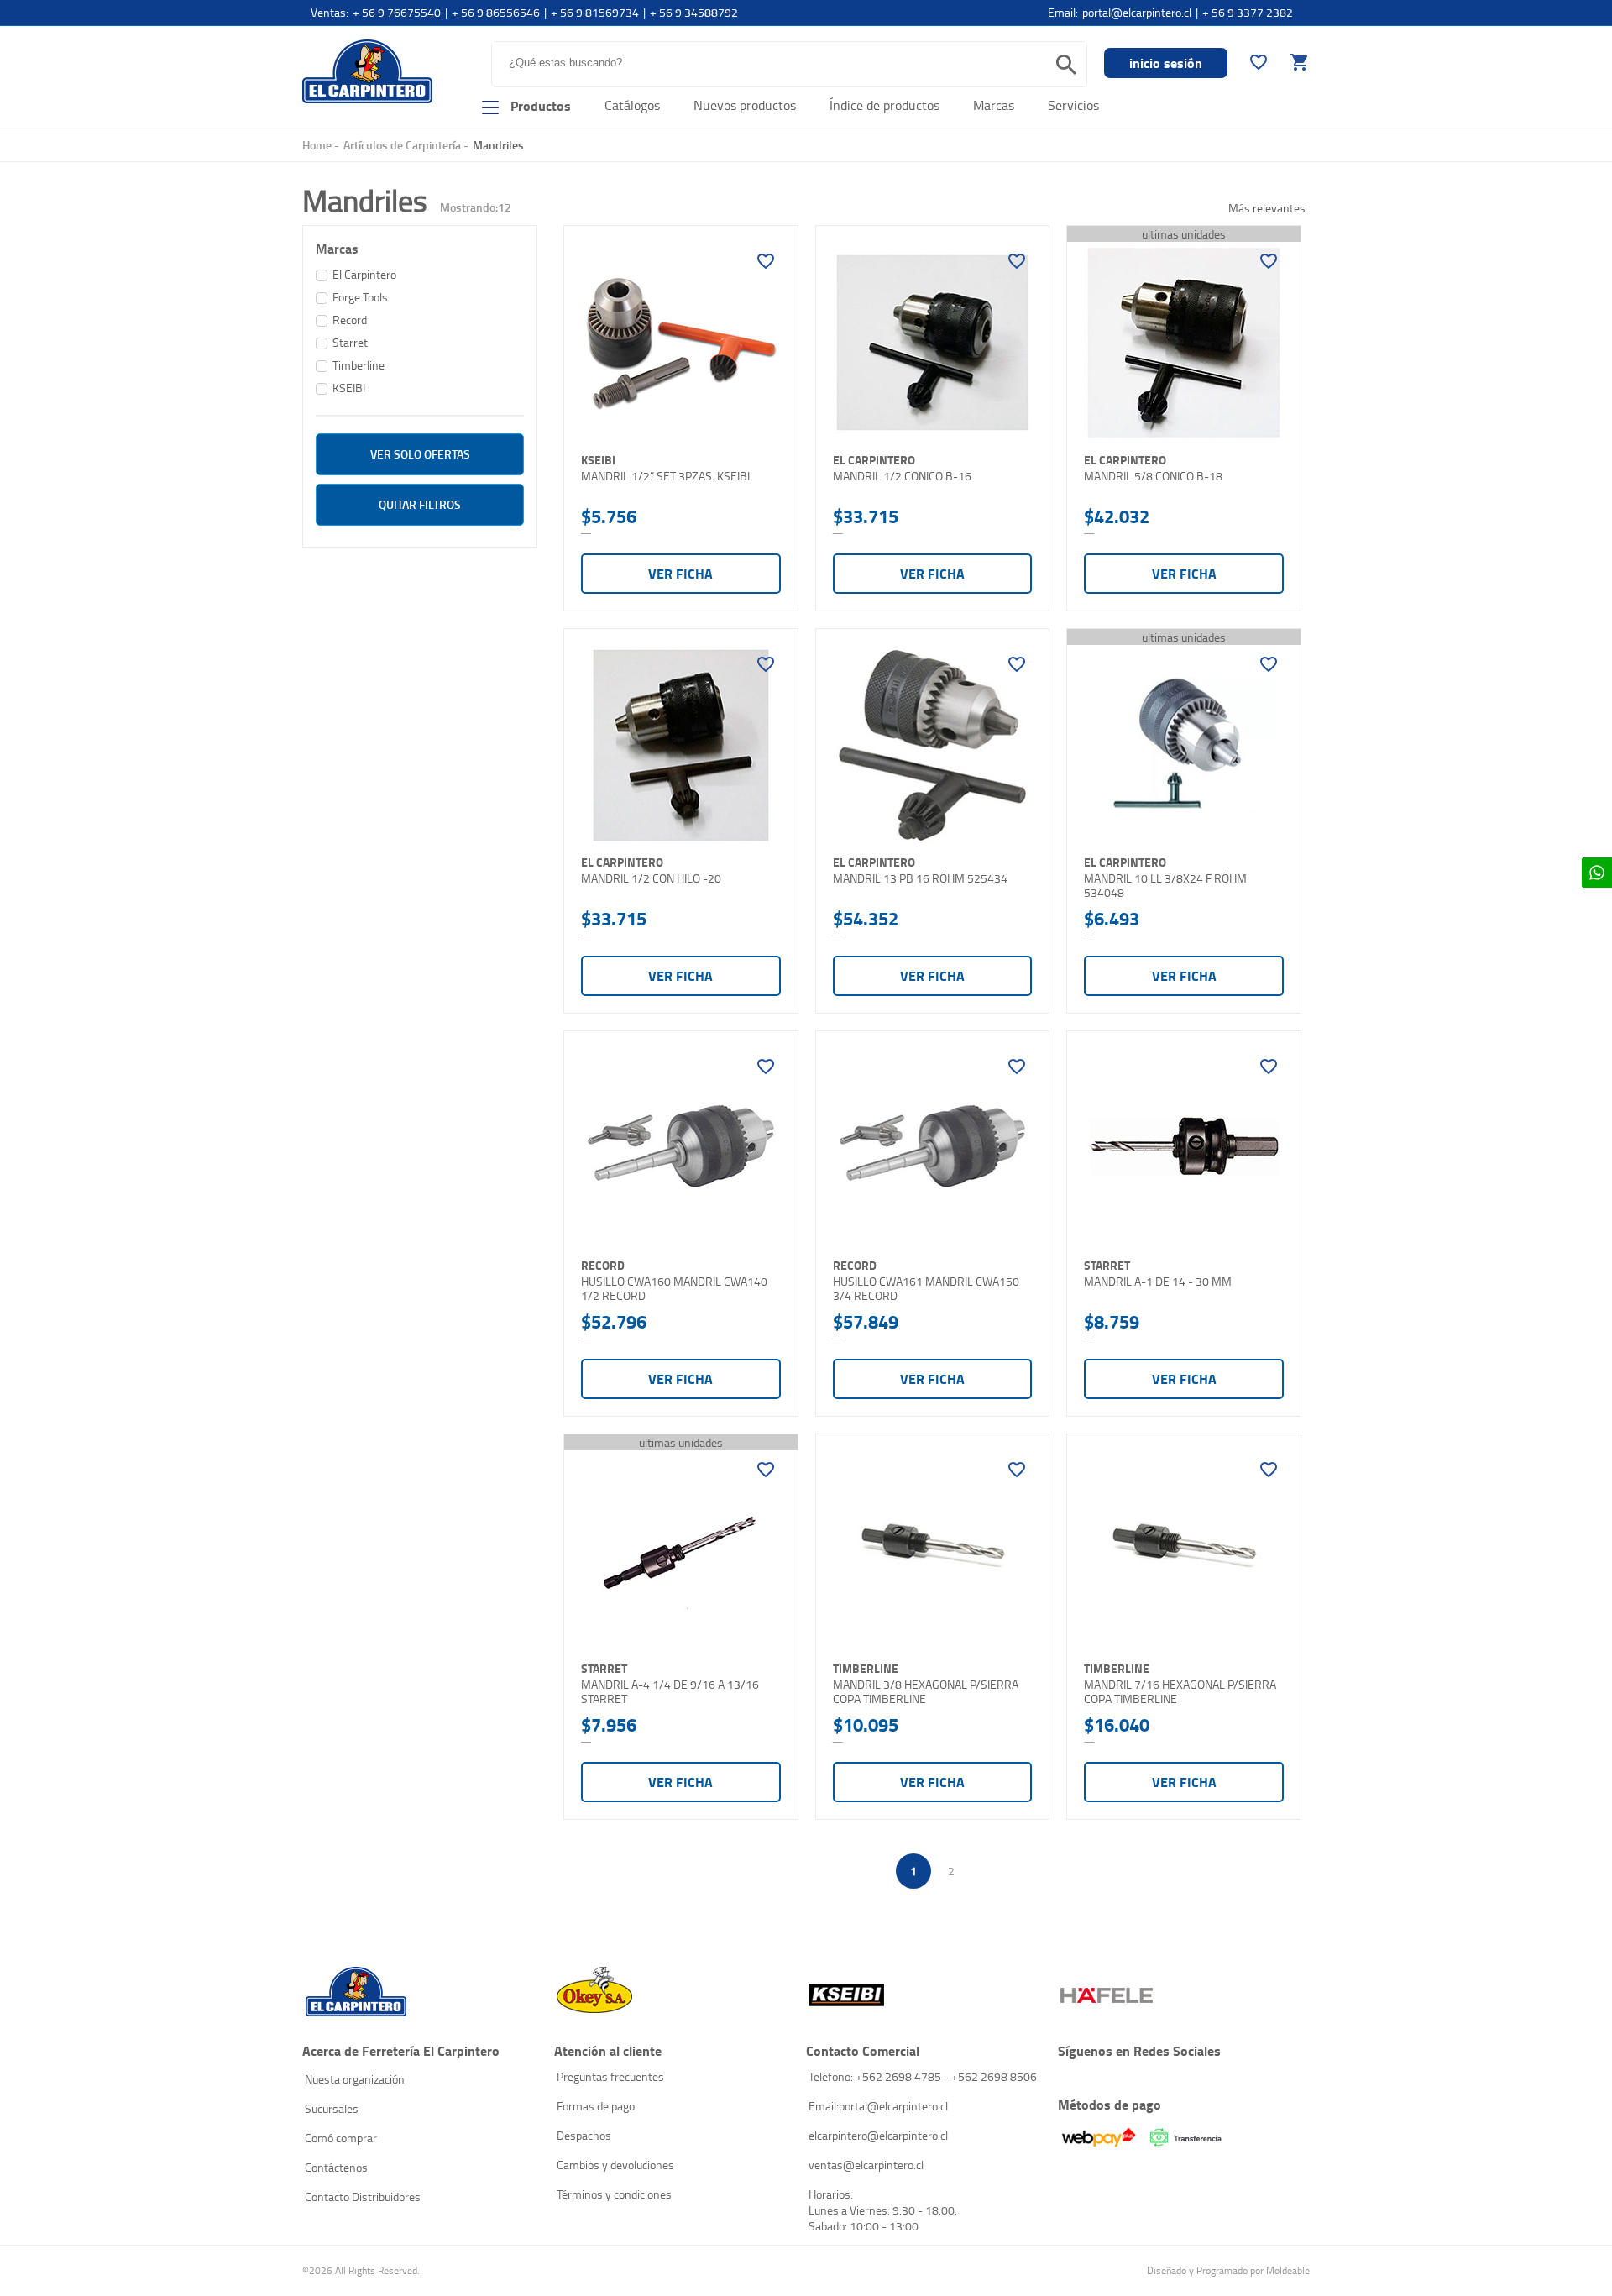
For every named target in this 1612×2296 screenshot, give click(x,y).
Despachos (584, 2135)
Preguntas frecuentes (610, 2076)
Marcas (994, 105)
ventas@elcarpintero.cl (866, 2165)
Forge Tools (360, 297)
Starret (350, 342)
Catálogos (632, 105)
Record (350, 320)
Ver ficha (680, 573)
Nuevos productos (745, 105)
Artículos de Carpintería (402, 145)
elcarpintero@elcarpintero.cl (878, 2135)
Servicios (1073, 105)
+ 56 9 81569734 (595, 12)
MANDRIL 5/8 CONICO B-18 (1153, 476)
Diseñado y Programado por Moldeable (1228, 2270)
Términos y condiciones (614, 2194)
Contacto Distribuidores (363, 2196)
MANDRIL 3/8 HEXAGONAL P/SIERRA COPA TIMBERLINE (926, 1692)
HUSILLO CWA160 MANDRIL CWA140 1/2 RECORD (674, 1289)
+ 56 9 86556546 (496, 12)
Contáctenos (336, 2167)
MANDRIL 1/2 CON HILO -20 (651, 878)
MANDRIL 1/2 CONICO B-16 (902, 476)
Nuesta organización (355, 2079)
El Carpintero (367, 71)
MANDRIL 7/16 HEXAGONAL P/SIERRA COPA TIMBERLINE (1180, 1692)
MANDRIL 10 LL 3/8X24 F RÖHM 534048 (1165, 886)
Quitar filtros (420, 504)
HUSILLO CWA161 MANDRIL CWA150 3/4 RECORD (926, 1289)
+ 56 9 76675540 (397, 12)
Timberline (359, 365)
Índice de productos (885, 105)
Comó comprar (341, 2138)
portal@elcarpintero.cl (1137, 12)
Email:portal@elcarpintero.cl (878, 2106)
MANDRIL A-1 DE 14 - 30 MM (1158, 1282)
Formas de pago (596, 2106)
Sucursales (332, 2108)
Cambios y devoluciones (615, 2165)
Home (317, 145)
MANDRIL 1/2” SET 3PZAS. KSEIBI (665, 476)
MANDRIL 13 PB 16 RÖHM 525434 (920, 878)
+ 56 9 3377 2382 (1248, 12)
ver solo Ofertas (420, 454)
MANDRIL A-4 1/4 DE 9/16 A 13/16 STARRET (670, 1692)
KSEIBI (349, 388)
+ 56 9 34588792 (694, 12)
